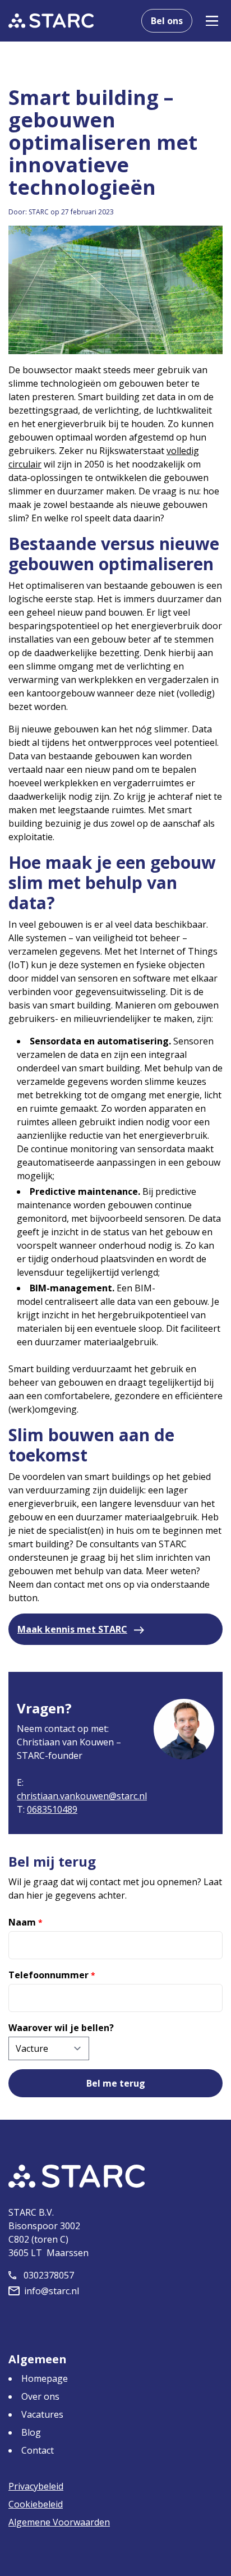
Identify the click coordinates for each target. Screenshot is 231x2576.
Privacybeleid (36, 2486)
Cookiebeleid (36, 2504)
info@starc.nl (52, 2291)
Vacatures (42, 2414)
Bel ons (167, 21)
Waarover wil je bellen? (61, 2028)
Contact (38, 2450)
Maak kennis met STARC (72, 1629)
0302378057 (49, 2275)
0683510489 (52, 1809)
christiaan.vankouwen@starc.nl (82, 1796)
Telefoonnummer (52, 1975)
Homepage (45, 2378)
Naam (26, 1922)
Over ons (40, 2396)
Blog (31, 2432)
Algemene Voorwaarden (59, 2522)
